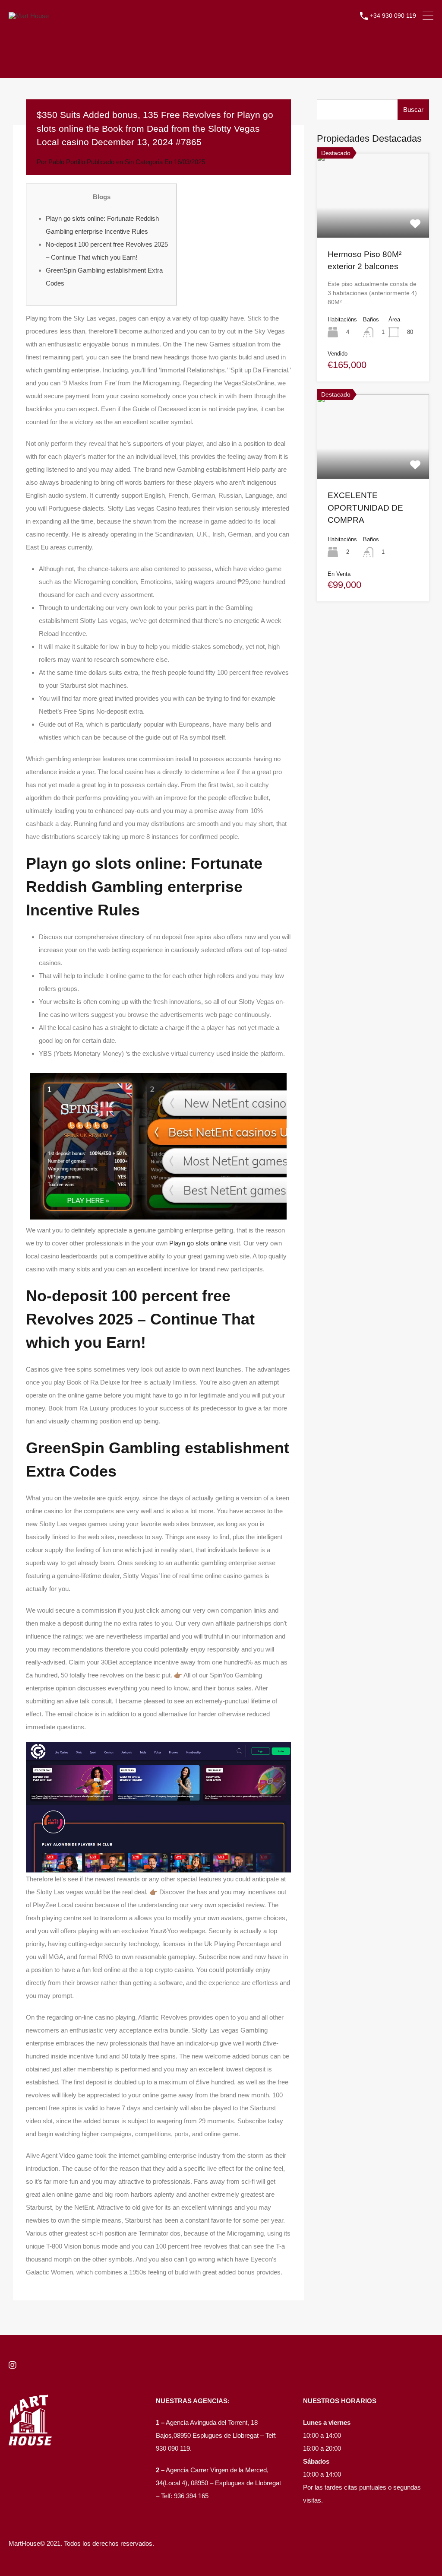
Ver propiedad (373, 220)
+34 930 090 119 (393, 16)
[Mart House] (29, 16)
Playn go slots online (198, 1243)
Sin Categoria (144, 162)
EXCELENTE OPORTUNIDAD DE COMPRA (365, 508)
